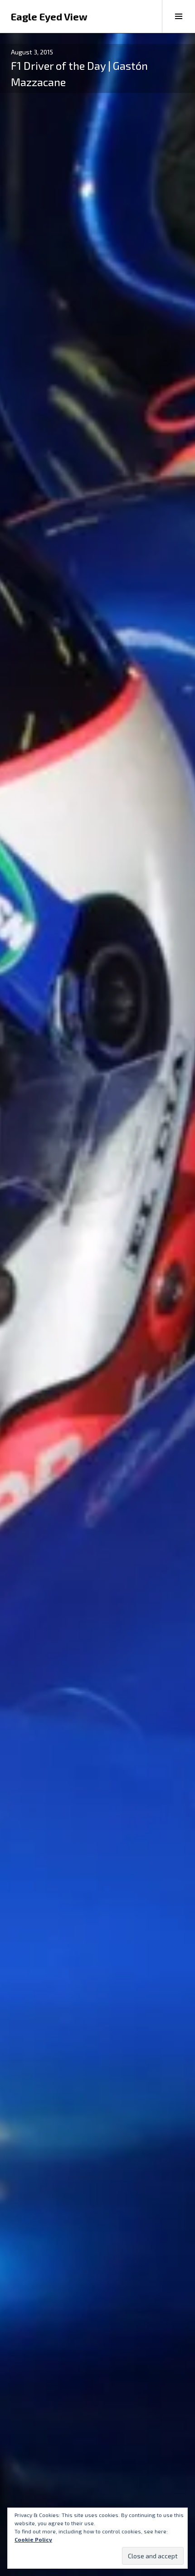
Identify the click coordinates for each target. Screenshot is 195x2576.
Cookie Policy (33, 2539)
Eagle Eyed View (49, 16)
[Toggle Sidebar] (178, 16)
